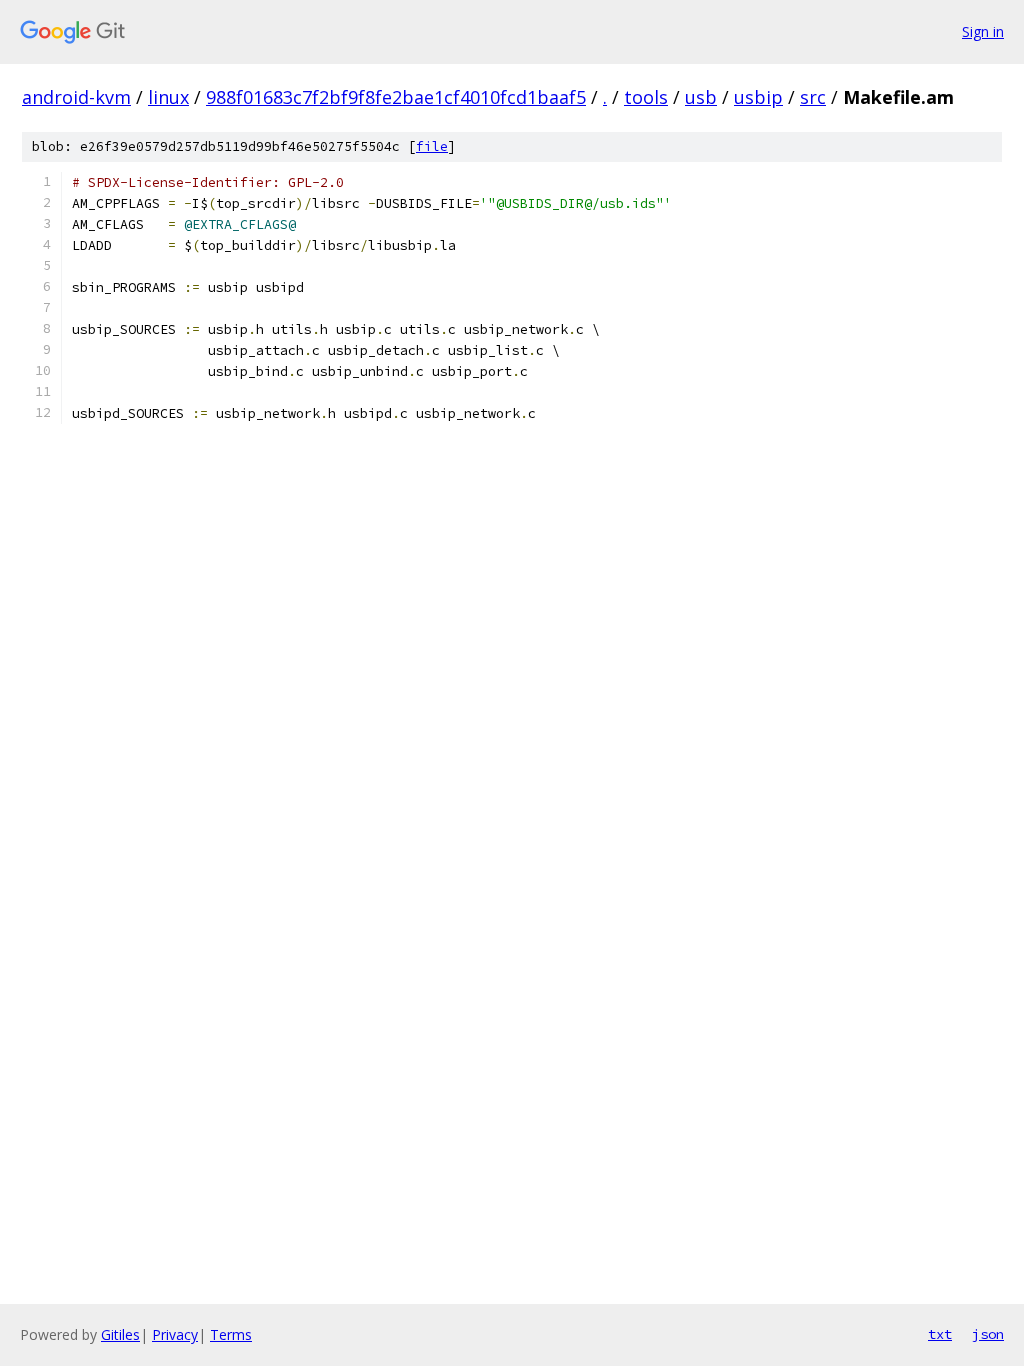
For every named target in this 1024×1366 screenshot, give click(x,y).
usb (701, 97)
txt (940, 1334)
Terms (231, 1334)
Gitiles (120, 1334)
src (813, 97)
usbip (758, 97)
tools (646, 97)
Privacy (175, 1334)
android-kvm (76, 97)
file (432, 146)
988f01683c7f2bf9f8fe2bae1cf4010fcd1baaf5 (396, 97)
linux (168, 97)
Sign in (983, 31)
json (988, 1334)
